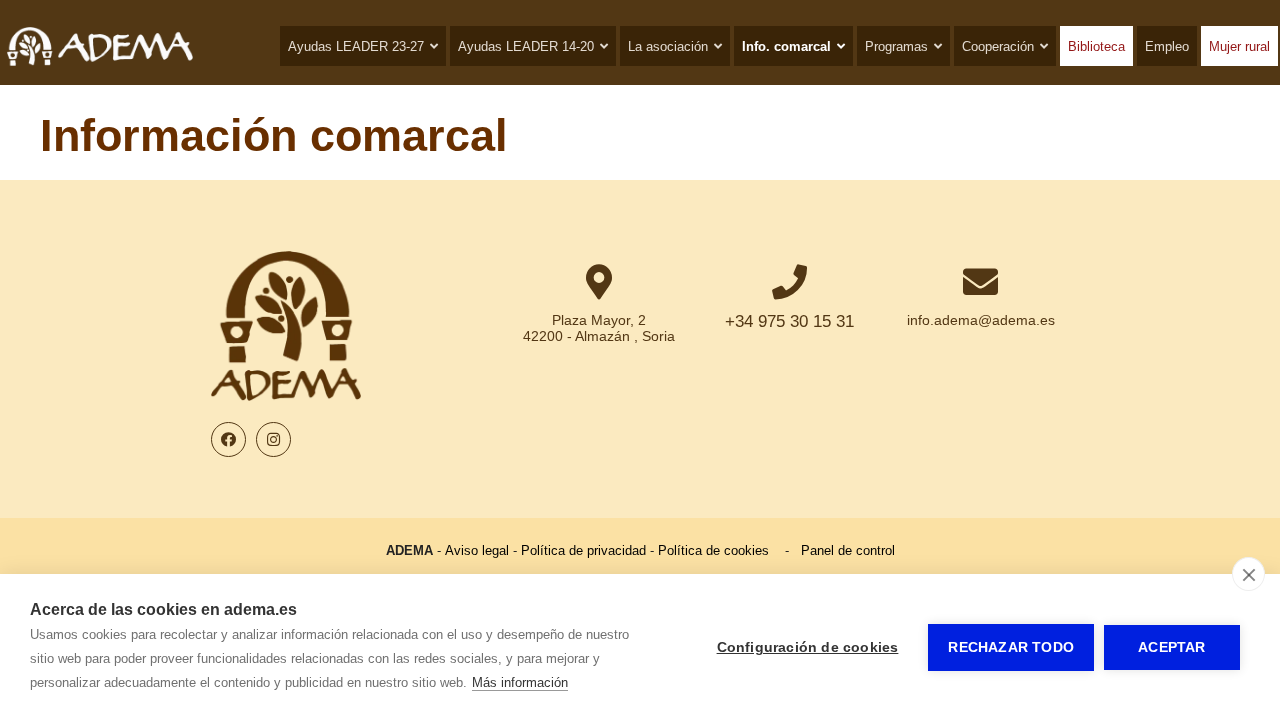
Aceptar (1171, 647)
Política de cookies (713, 550)
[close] (1248, 574)
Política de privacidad (583, 550)
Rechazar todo (1011, 647)
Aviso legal (477, 550)
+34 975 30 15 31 (789, 321)
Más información (520, 682)
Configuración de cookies (808, 647)
